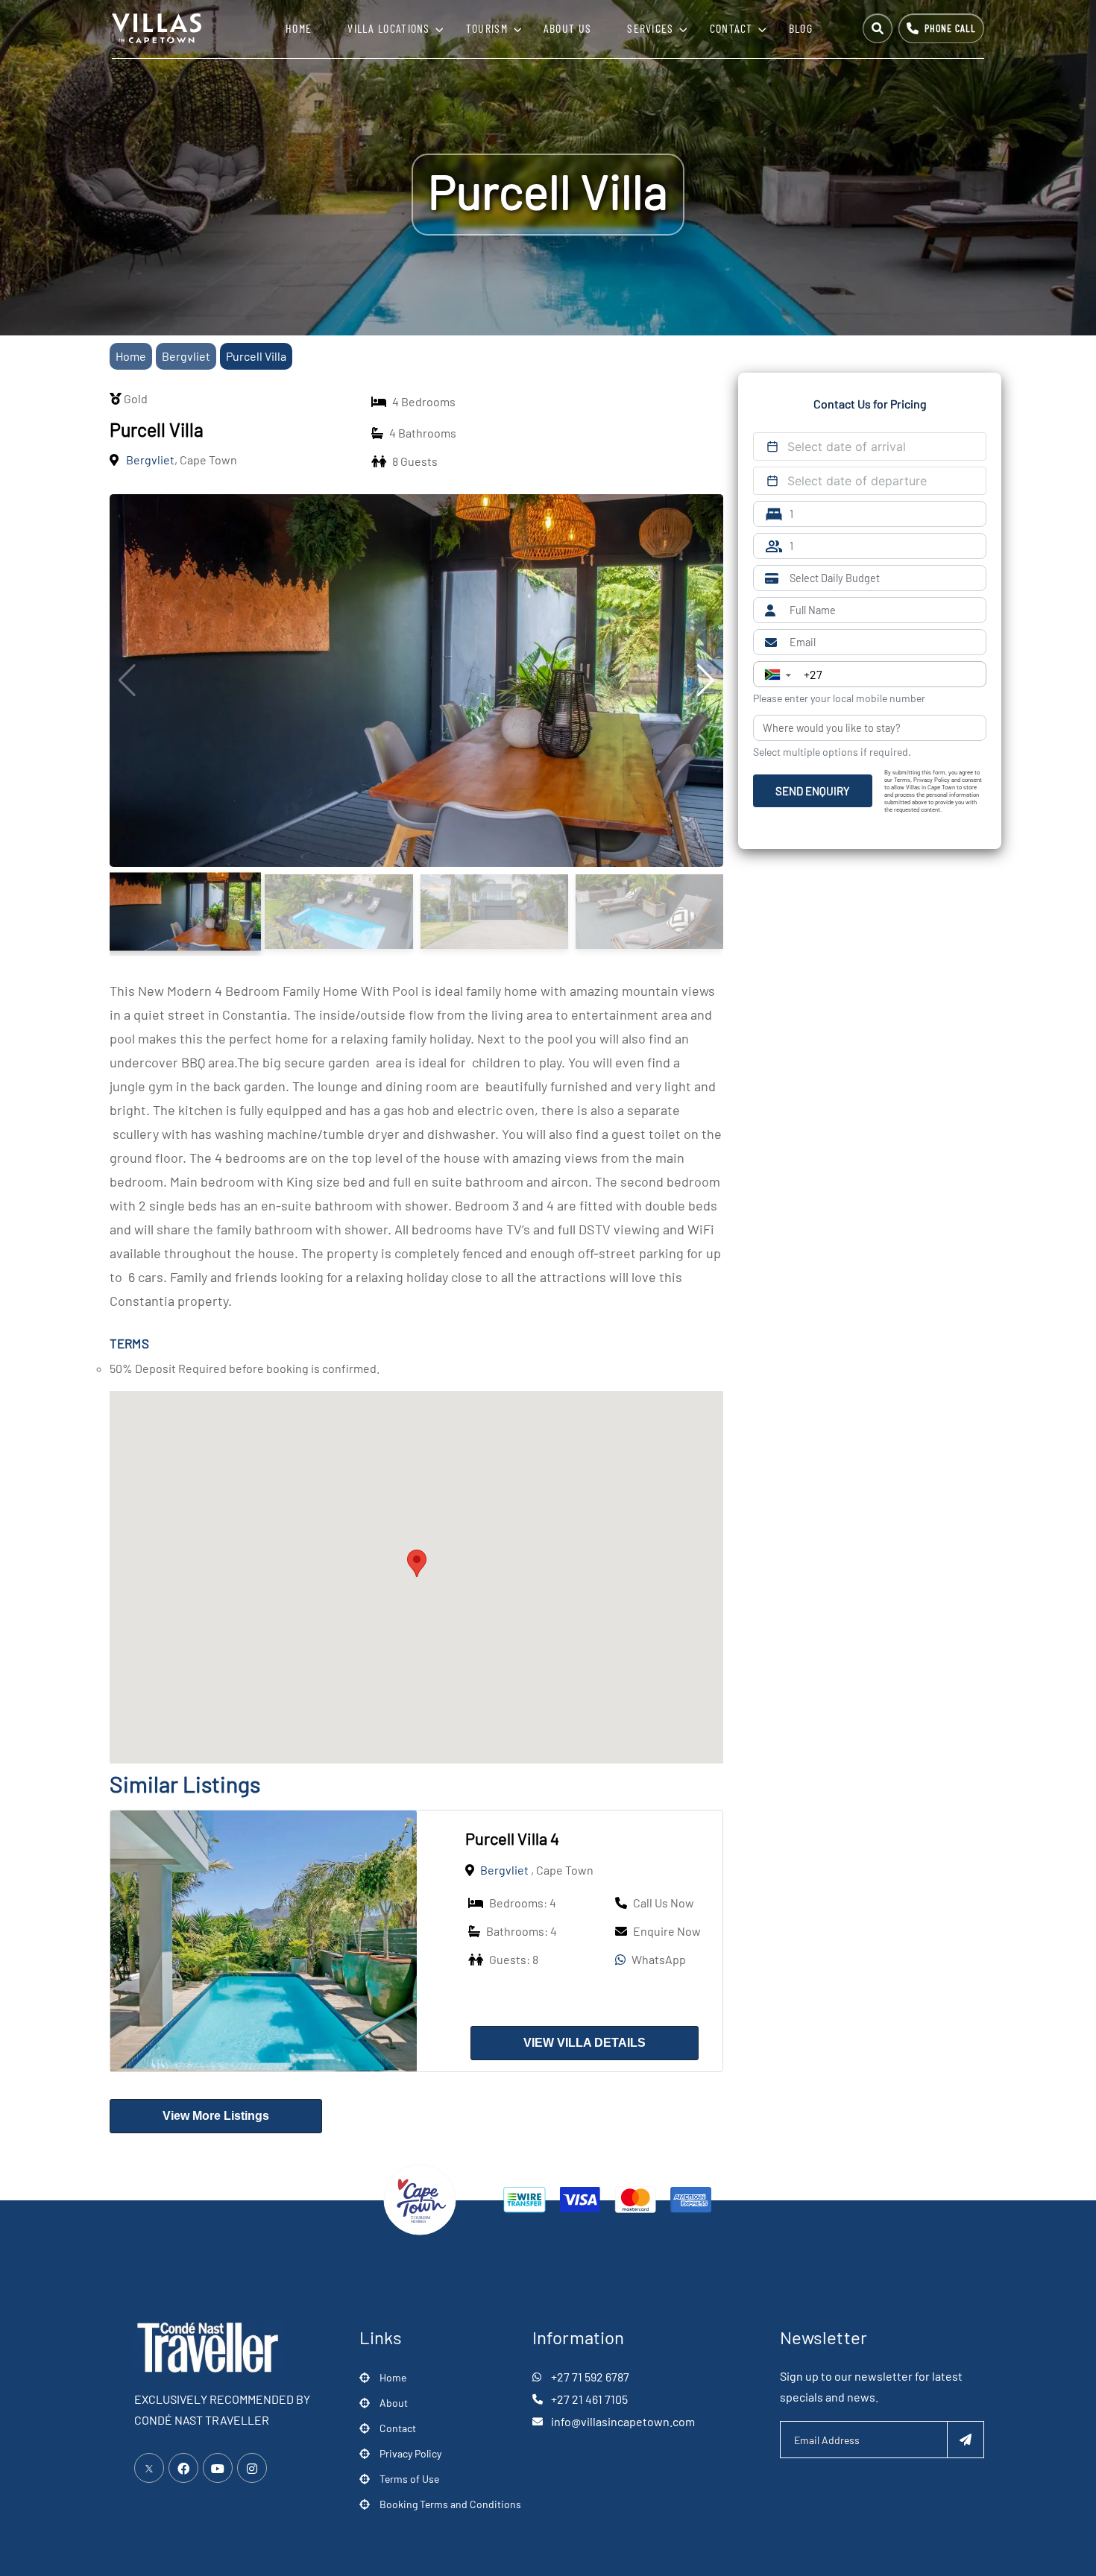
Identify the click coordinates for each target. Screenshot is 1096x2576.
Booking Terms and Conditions (450, 2504)
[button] (417, 1563)
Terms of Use (409, 2479)
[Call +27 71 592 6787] (941, 28)
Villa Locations (389, 28)
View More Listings (216, 2116)
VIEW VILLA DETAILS (585, 2043)
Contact (731, 28)
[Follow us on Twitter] (149, 2468)
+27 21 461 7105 (589, 2399)
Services (650, 28)
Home (299, 28)
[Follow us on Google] (218, 2468)
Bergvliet (504, 1870)
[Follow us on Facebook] (183, 2468)
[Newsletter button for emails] (966, 2440)
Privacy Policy (410, 2453)
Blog (801, 28)
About (394, 2403)
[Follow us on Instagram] (252, 2468)
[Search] (878, 28)
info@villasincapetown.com (623, 2421)
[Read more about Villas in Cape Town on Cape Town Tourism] (420, 2198)
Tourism (487, 28)
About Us (567, 28)
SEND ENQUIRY (813, 791)
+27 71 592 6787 (590, 2377)
